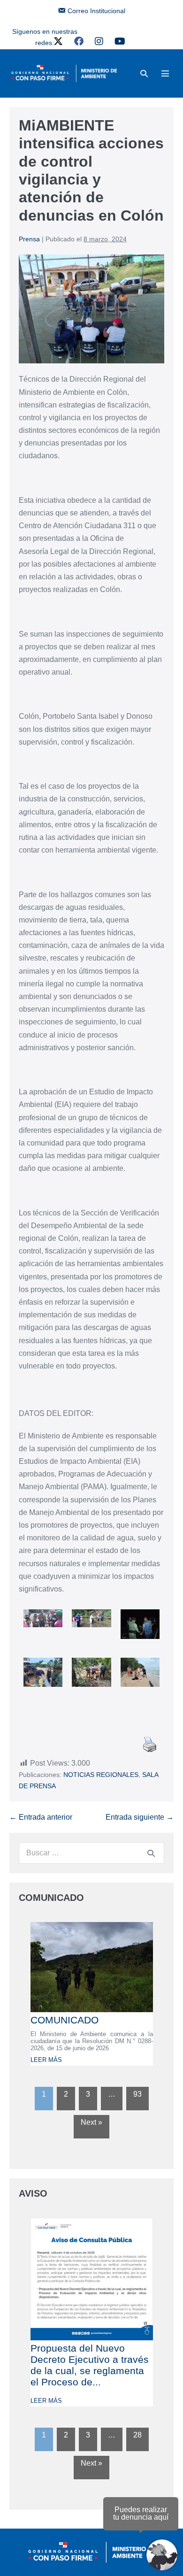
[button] (144, 73)
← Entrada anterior (41, 1817)
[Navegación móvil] (165, 73)
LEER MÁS (46, 2060)
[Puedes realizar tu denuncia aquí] (162, 2555)
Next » (91, 2122)
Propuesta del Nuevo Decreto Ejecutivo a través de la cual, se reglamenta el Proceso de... (90, 2365)
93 (137, 2094)
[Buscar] (151, 1853)
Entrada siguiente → (140, 1817)
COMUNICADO (65, 2020)
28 (137, 2435)
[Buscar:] (91, 1853)
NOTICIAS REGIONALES (101, 1775)
